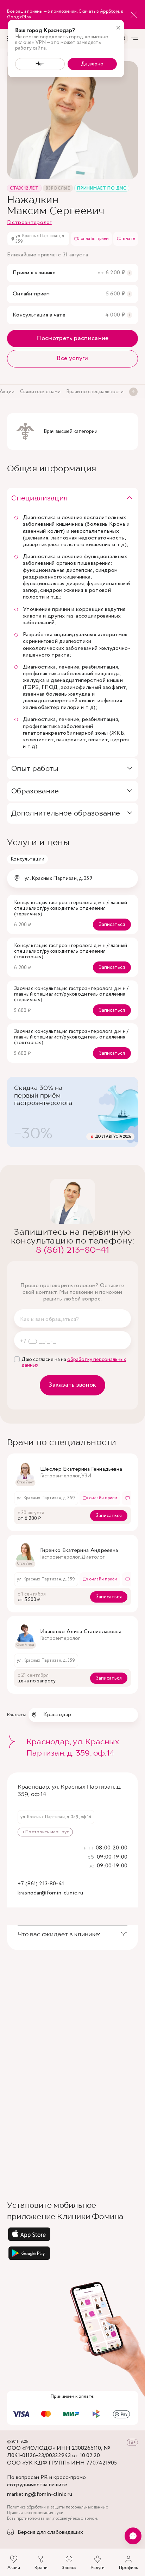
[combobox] (72, 878)
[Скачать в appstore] (72, 2234)
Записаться (112, 925)
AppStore (110, 11)
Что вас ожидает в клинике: (59, 1934)
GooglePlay (19, 17)
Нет (40, 64)
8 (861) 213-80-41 (72, 1250)
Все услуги (72, 358)
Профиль (128, 2568)
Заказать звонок (72, 1385)
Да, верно (92, 64)
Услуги (97, 2568)
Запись (69, 2568)
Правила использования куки (35, 2513)
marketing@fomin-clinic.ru (40, 2495)
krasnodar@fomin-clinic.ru (50, 1893)
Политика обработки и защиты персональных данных (58, 2507)
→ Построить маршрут (45, 1832)
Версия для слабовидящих (50, 2533)
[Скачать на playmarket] (72, 2253)
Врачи (41, 2568)
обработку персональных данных (74, 1362)
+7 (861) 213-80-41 (41, 1884)
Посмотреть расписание (72, 338)
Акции (14, 2568)
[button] (72, 498)
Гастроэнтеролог (29, 222)
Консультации (27, 859)
